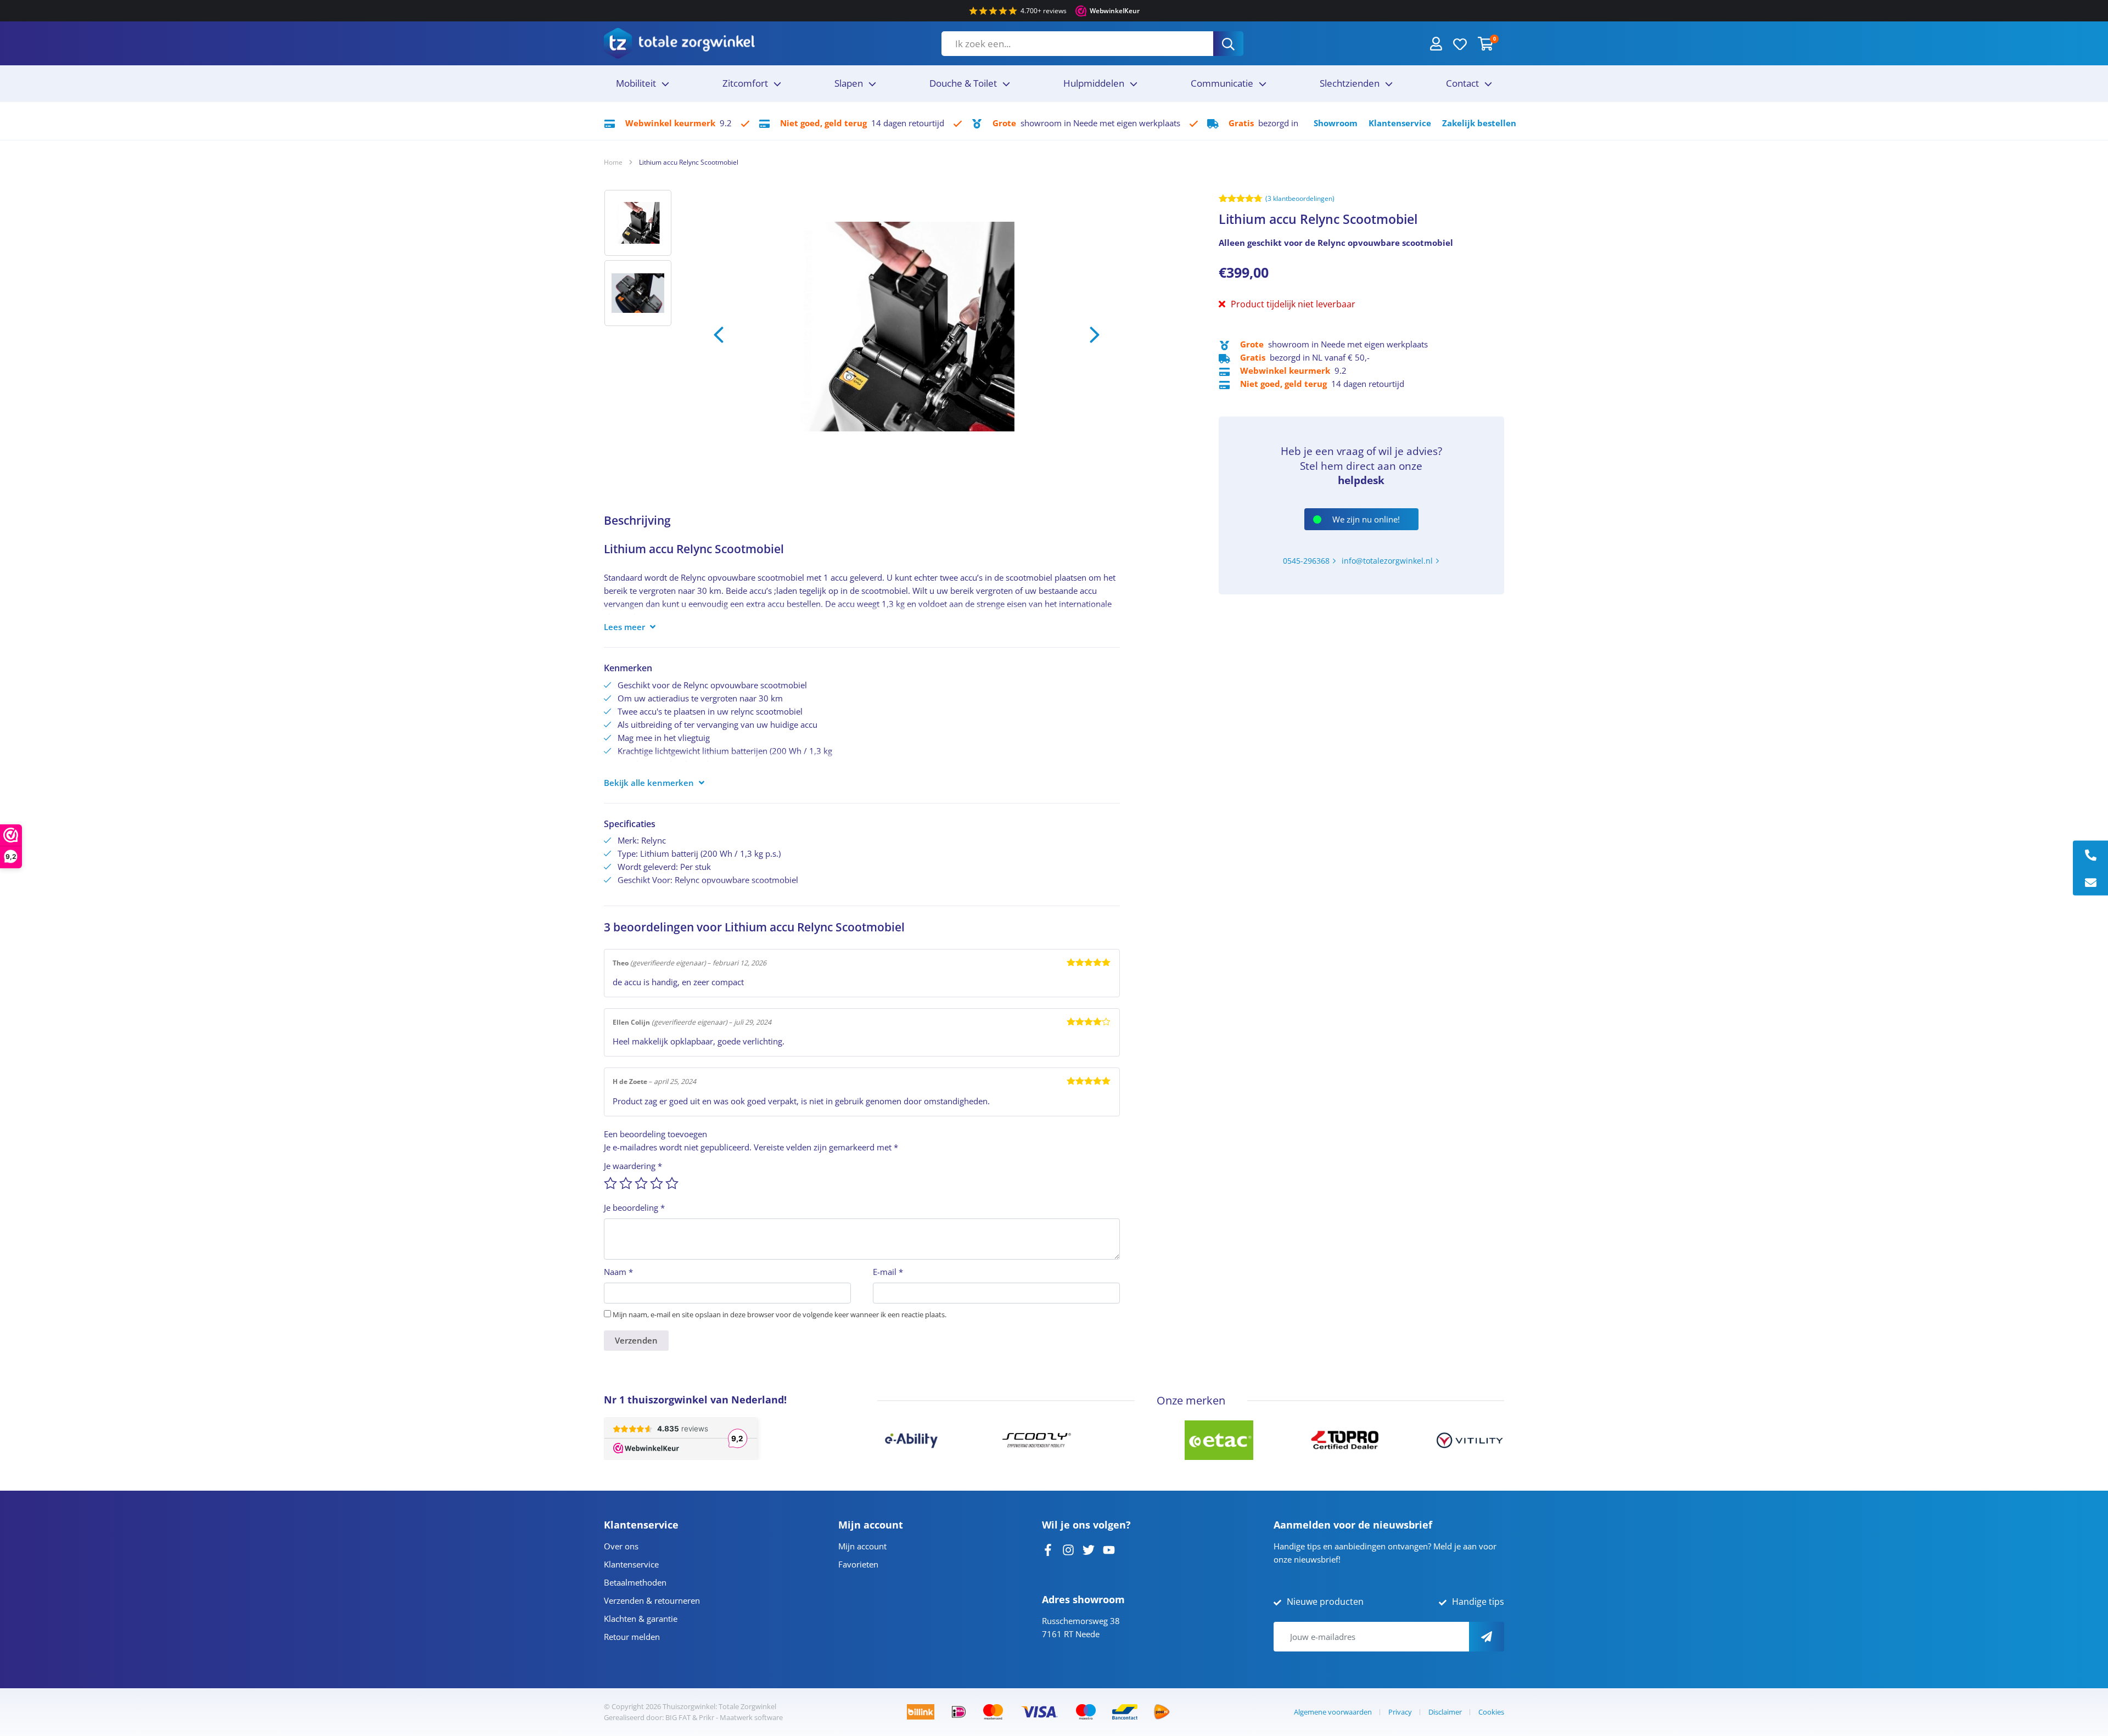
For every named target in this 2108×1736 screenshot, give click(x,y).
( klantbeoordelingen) (1300, 198)
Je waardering (633, 1166)
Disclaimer (1445, 1712)
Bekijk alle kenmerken (649, 783)
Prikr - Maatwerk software (741, 1717)
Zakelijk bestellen (1479, 123)
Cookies (1491, 1712)
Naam (618, 1272)
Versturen (1487, 1637)
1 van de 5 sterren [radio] (610, 1183)
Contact (1462, 83)
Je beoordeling (634, 1207)
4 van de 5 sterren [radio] (657, 1183)
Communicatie (1222, 83)
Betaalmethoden (635, 1582)
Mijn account (862, 1546)
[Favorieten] (1460, 43)
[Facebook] (1048, 1549)
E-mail (888, 1272)
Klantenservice (1400, 123)
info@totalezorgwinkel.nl (1387, 561)
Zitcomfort (745, 83)
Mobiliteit (636, 83)
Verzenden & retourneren (652, 1600)
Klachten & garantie (641, 1619)
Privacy (1400, 1712)
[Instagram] (1068, 1549)
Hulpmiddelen (1094, 83)
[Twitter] (1089, 1549)
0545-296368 (1306, 561)
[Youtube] (1109, 1549)
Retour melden (632, 1637)
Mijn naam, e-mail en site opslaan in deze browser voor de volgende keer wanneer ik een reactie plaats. (780, 1314)
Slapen (849, 83)
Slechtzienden (1350, 83)
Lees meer (624, 627)
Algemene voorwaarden (1333, 1712)
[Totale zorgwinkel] (679, 43)
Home (613, 162)
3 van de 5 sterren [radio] (641, 1183)
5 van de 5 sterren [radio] (672, 1183)
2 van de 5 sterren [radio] (626, 1183)
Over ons (621, 1546)
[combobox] (1077, 44)
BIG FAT (678, 1717)
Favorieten (858, 1564)
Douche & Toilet (963, 83)
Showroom (1336, 123)
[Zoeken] (1228, 44)
